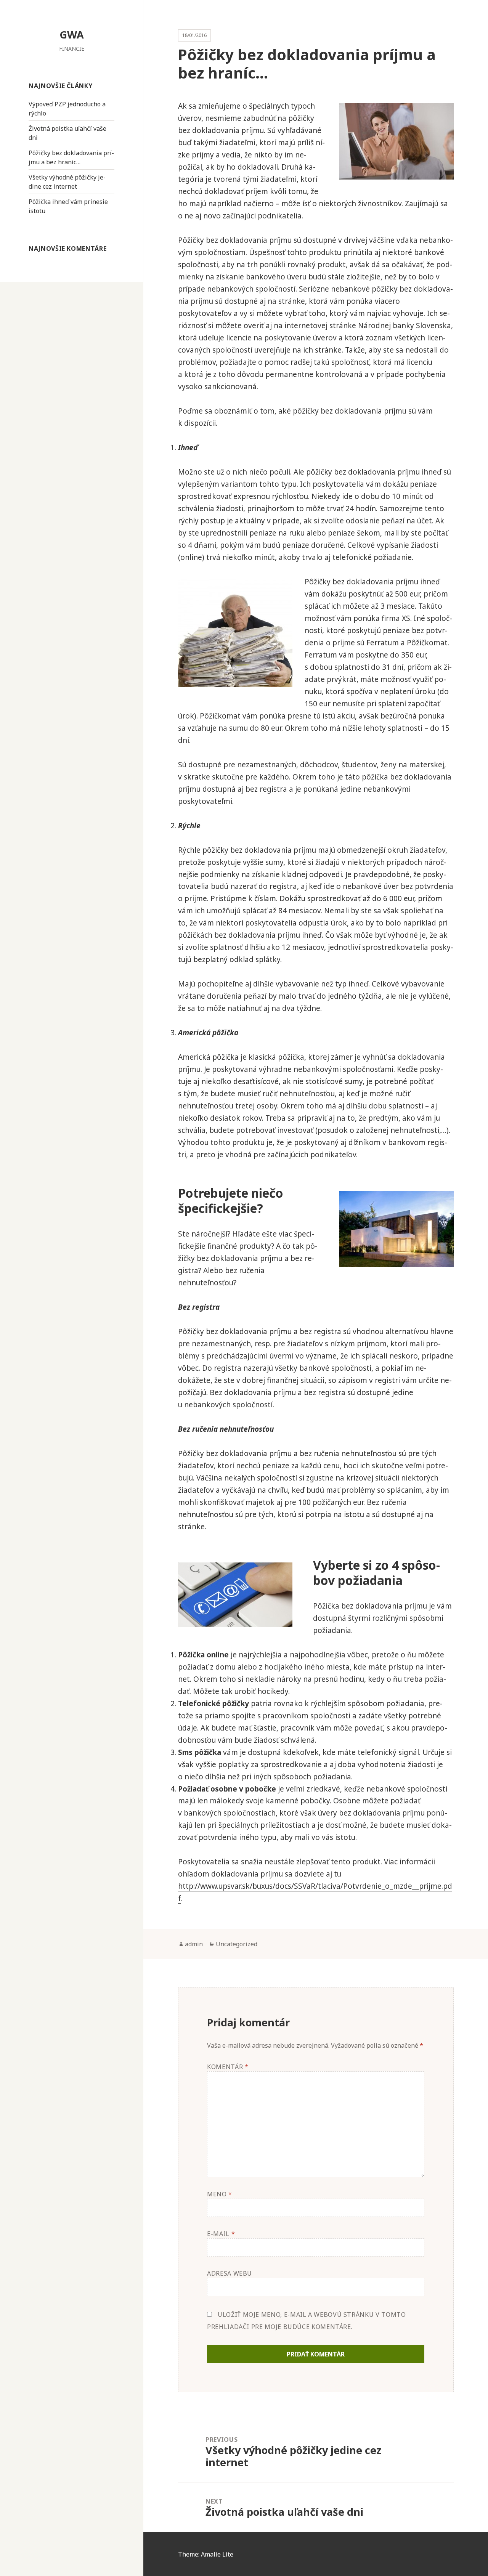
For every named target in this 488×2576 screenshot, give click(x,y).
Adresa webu (230, 2273)
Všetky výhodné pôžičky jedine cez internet (67, 182)
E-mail (221, 2234)
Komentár (228, 2067)
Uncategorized (237, 1944)
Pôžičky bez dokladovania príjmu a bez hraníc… (71, 157)
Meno (220, 2194)
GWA (72, 34)
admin (194, 1944)
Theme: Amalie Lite (206, 2554)
